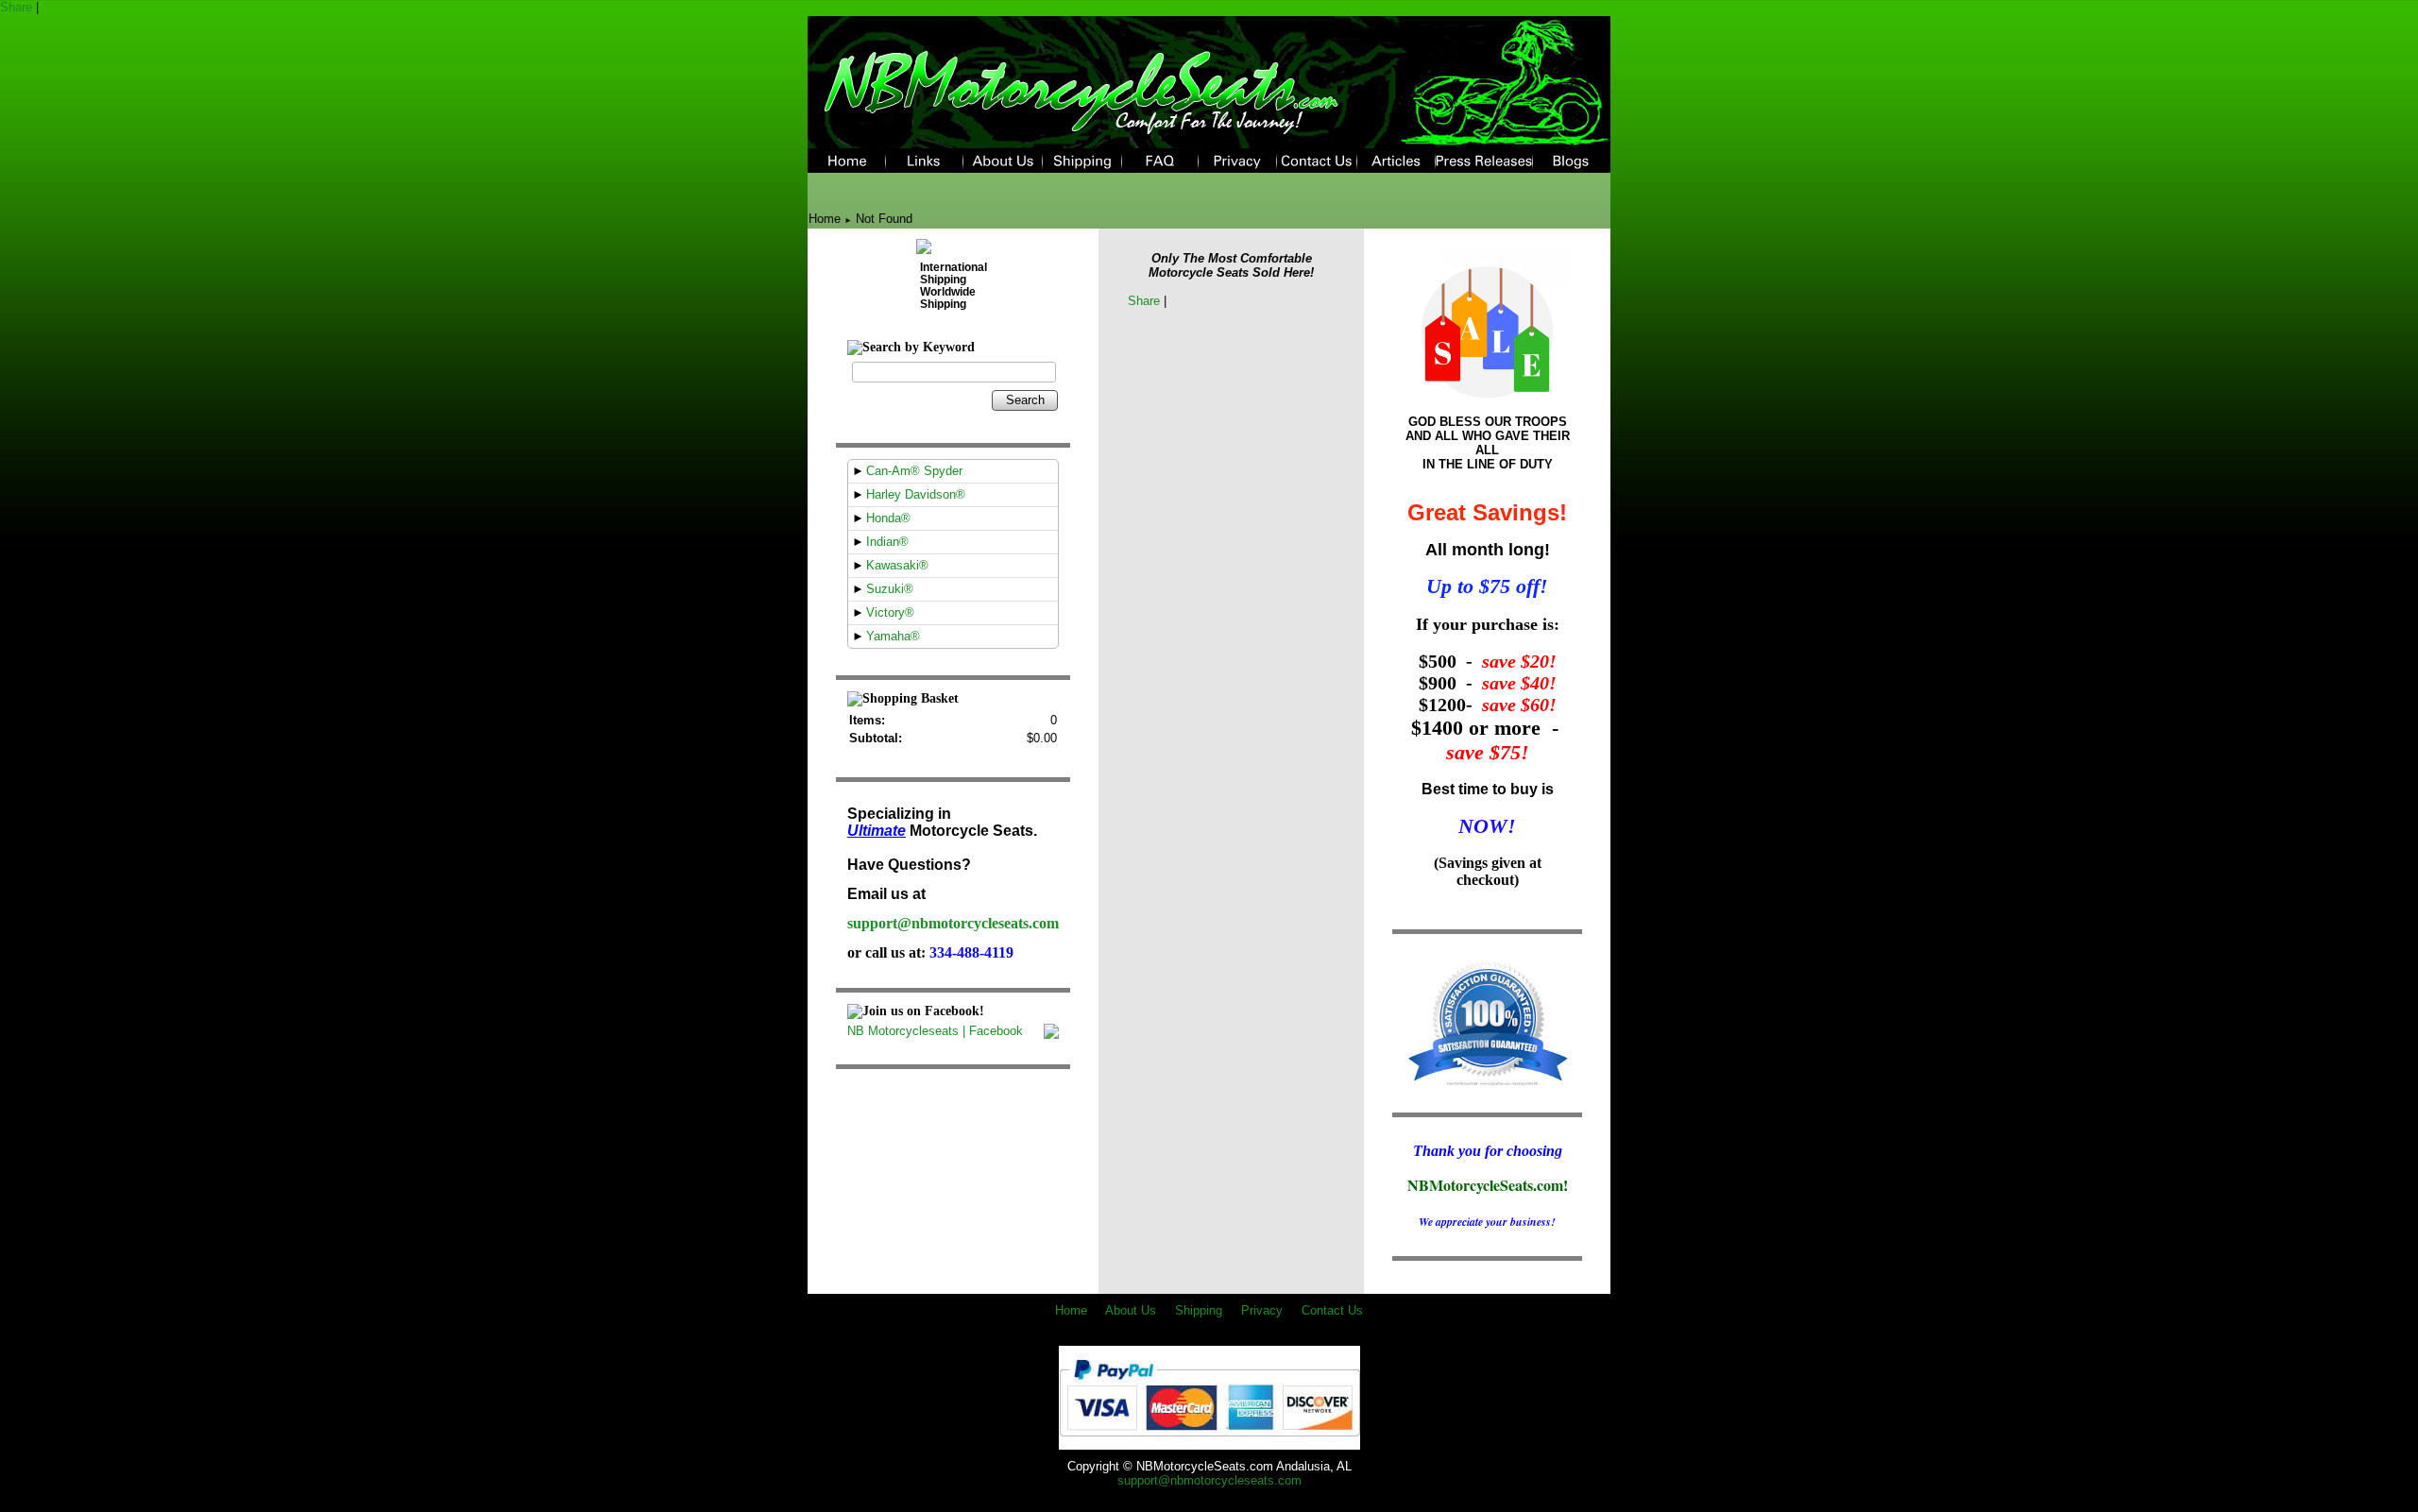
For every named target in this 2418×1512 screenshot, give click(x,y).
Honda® (888, 518)
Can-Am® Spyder (914, 471)
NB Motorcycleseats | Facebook (935, 1031)
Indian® (887, 542)
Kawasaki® (897, 565)
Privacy (1262, 1310)
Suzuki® (890, 589)
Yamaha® (893, 636)
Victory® (890, 612)
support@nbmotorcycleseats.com (953, 923)
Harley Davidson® (916, 494)
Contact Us (1332, 1310)
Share (16, 7)
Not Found (884, 219)
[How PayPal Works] (1209, 1443)
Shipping (1199, 1310)
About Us (1131, 1310)
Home (825, 219)
